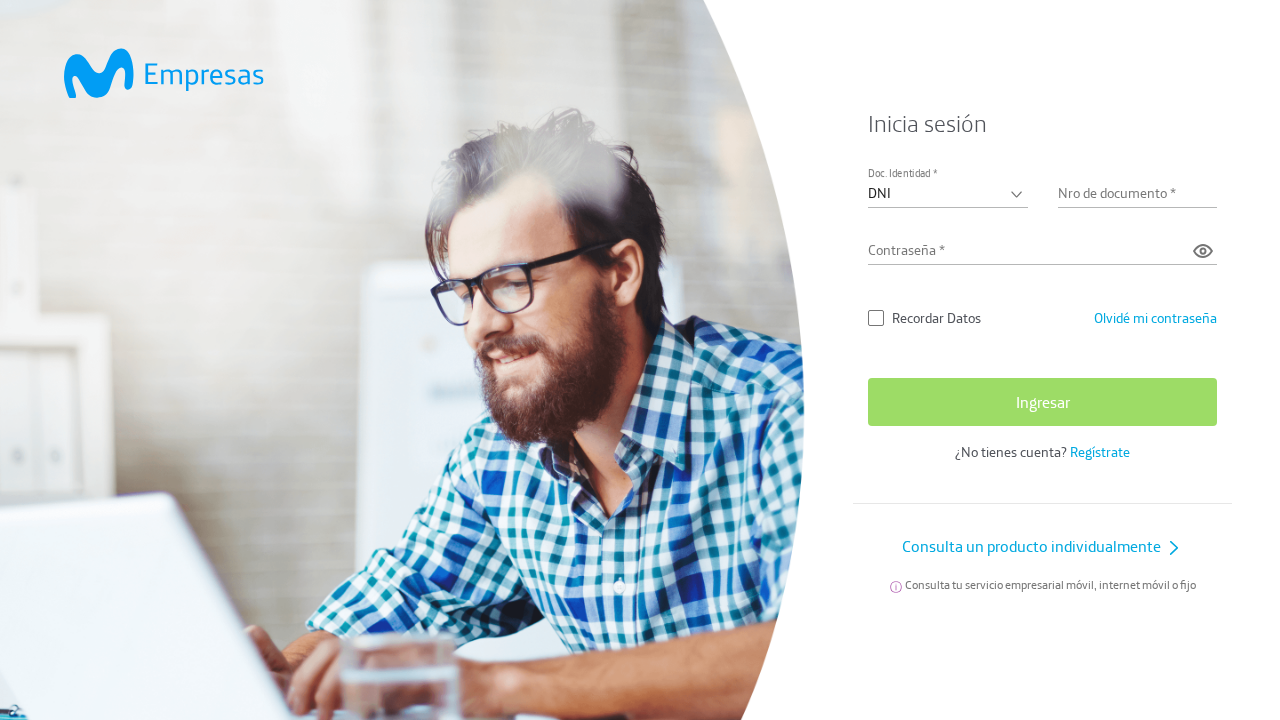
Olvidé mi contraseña (1155, 318)
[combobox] (947, 194)
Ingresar (1043, 402)
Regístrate (1100, 452)
